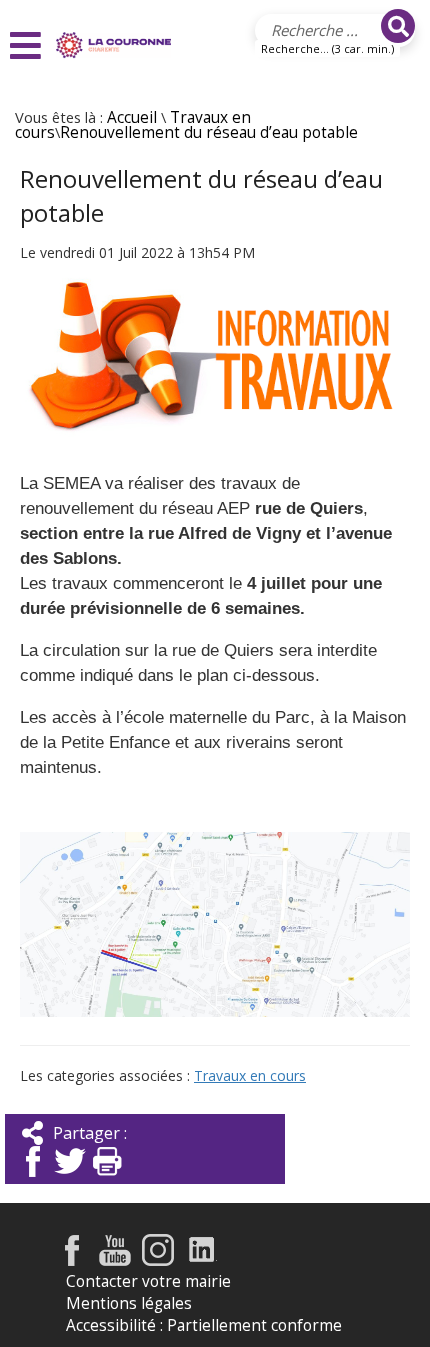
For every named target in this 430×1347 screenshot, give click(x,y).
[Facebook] (33, 1178)
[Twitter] (70, 1178)
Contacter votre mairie (148, 1281)
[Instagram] (158, 1260)
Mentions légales (129, 1303)
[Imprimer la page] (107, 1178)
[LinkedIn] (202, 1260)
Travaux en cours (250, 1075)
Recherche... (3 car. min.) (327, 48)
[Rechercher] (398, 26)
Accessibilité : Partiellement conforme (204, 1325)
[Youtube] (115, 1260)
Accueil (132, 117)
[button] (28, 45)
